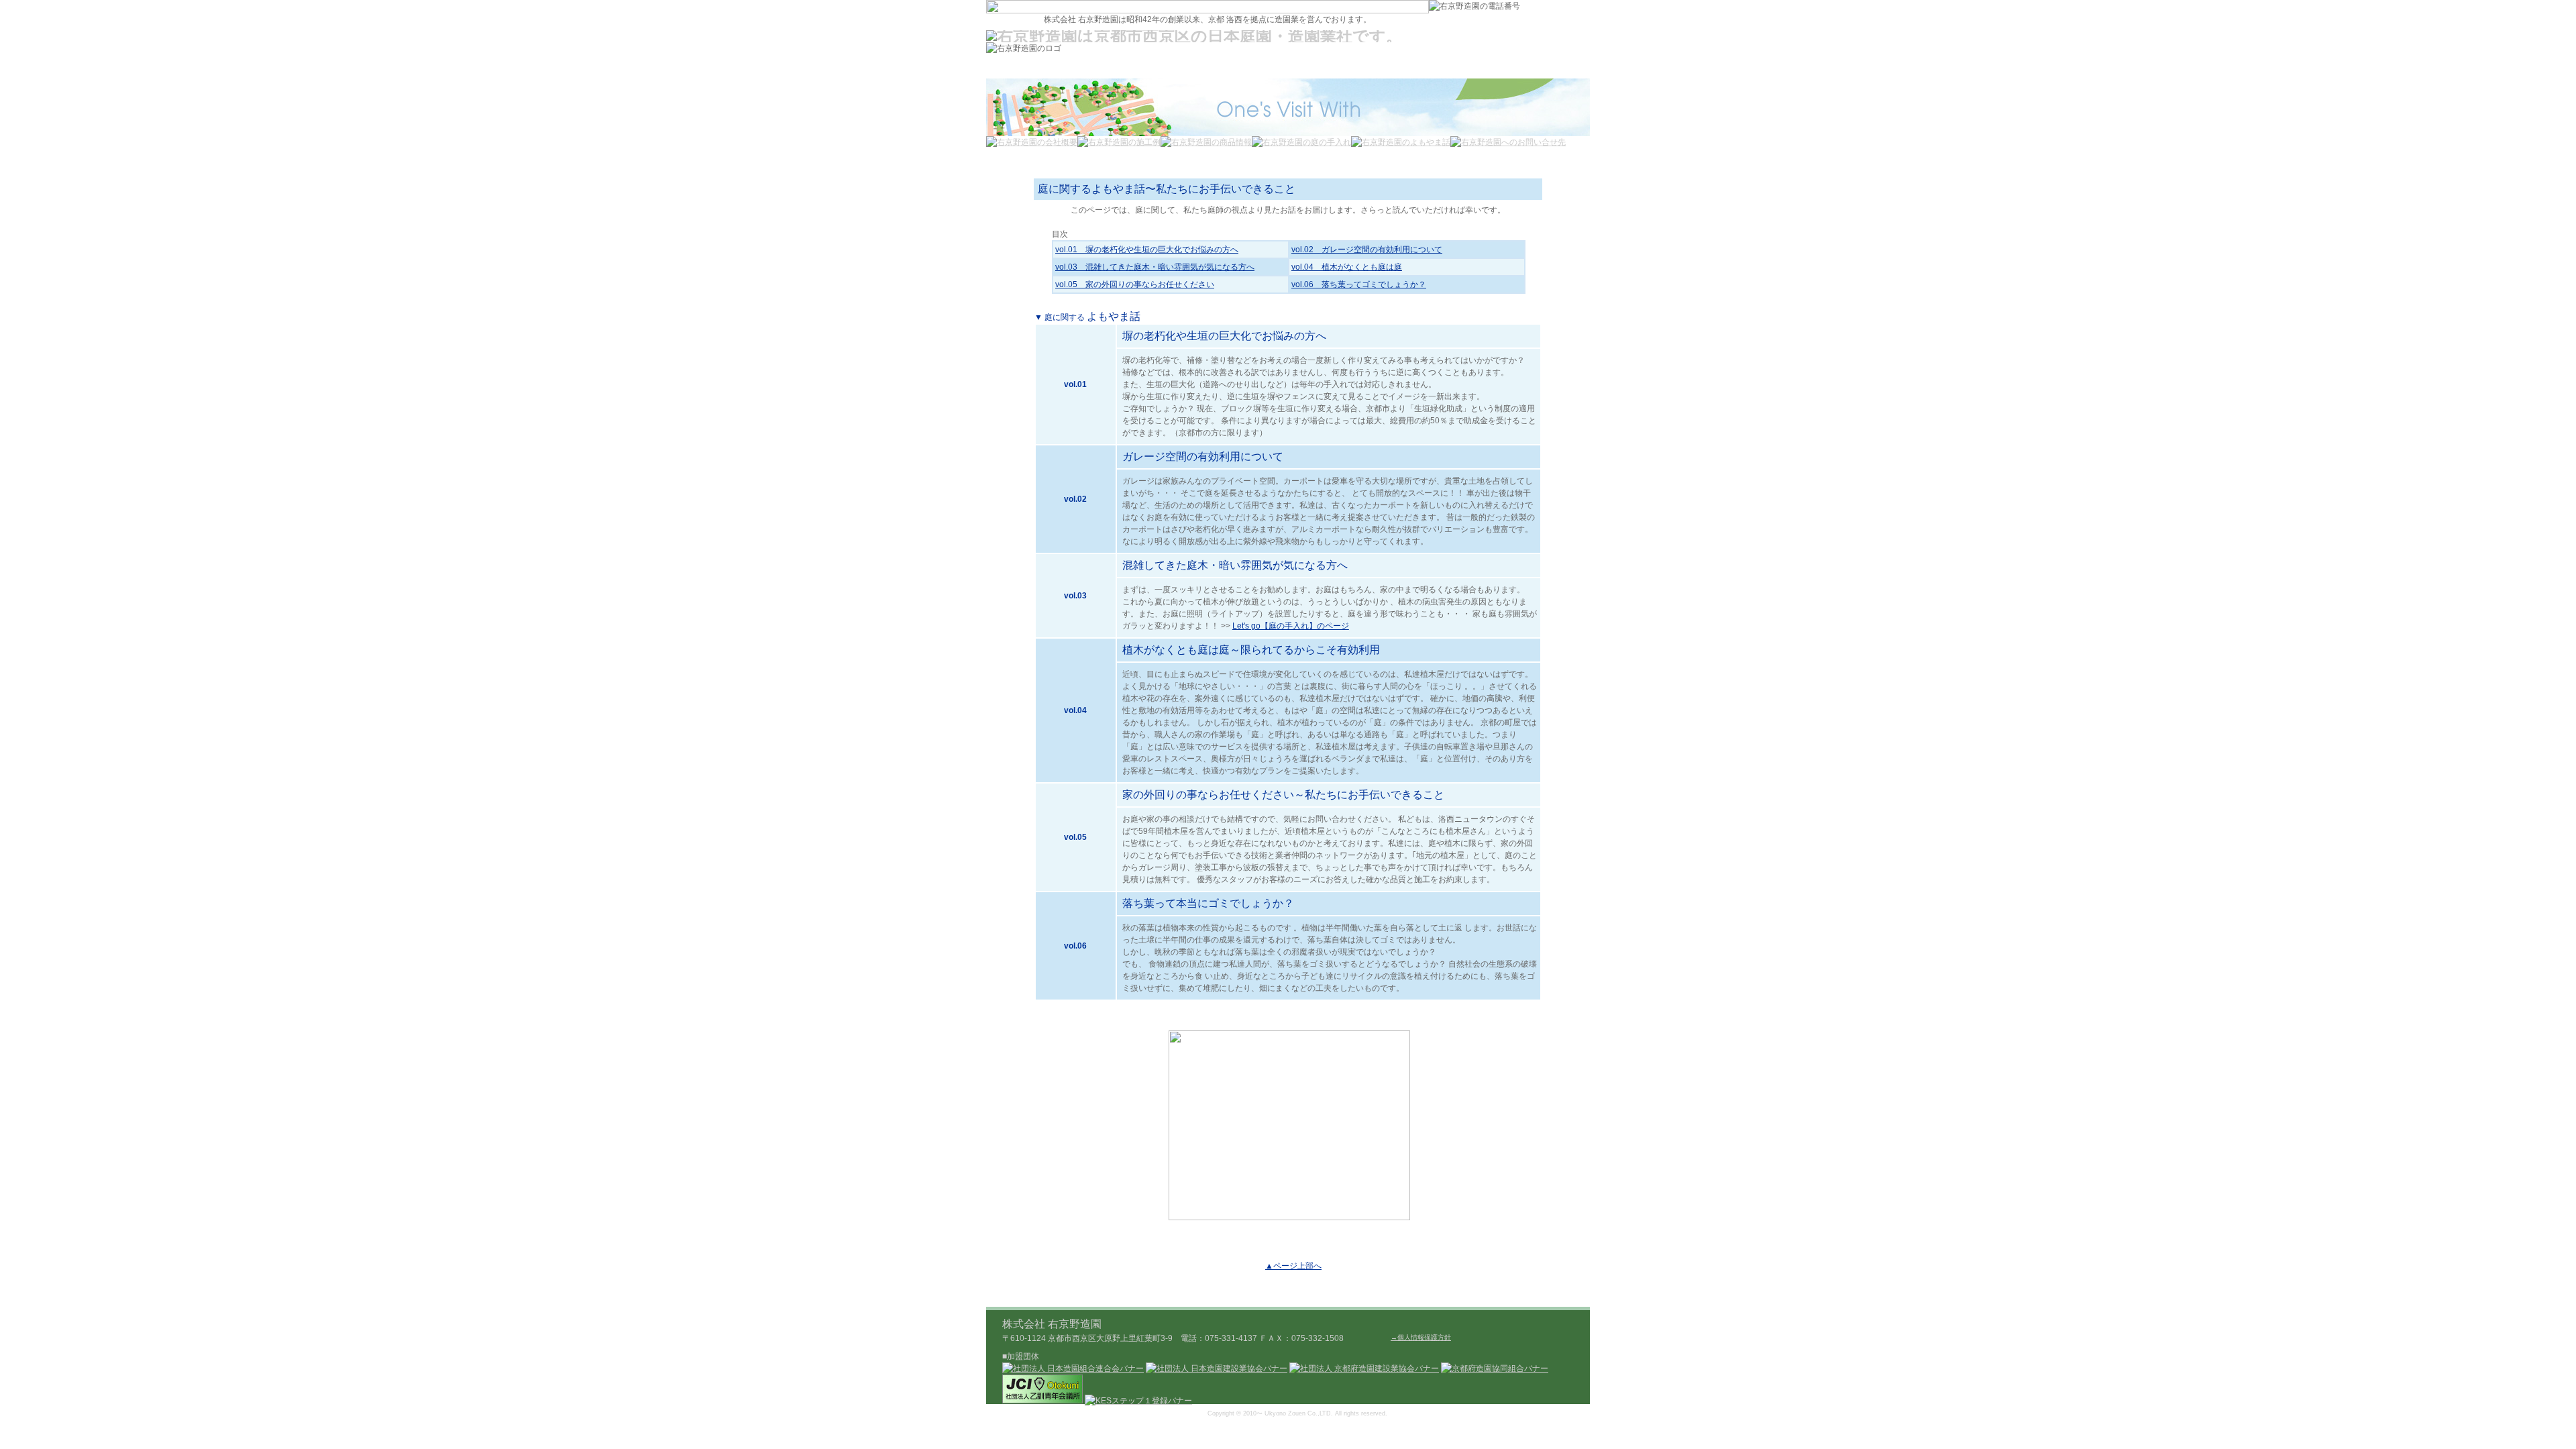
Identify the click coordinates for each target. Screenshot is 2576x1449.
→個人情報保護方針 (1421, 1337)
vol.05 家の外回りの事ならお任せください (1135, 284)
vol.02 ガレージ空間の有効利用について (1367, 250)
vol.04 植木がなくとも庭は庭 (1347, 267)
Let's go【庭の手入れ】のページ (1291, 626)
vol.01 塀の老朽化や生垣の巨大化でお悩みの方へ (1147, 250)
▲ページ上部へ (1293, 1266)
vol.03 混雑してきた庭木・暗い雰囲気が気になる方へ (1155, 267)
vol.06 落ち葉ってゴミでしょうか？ (1359, 284)
